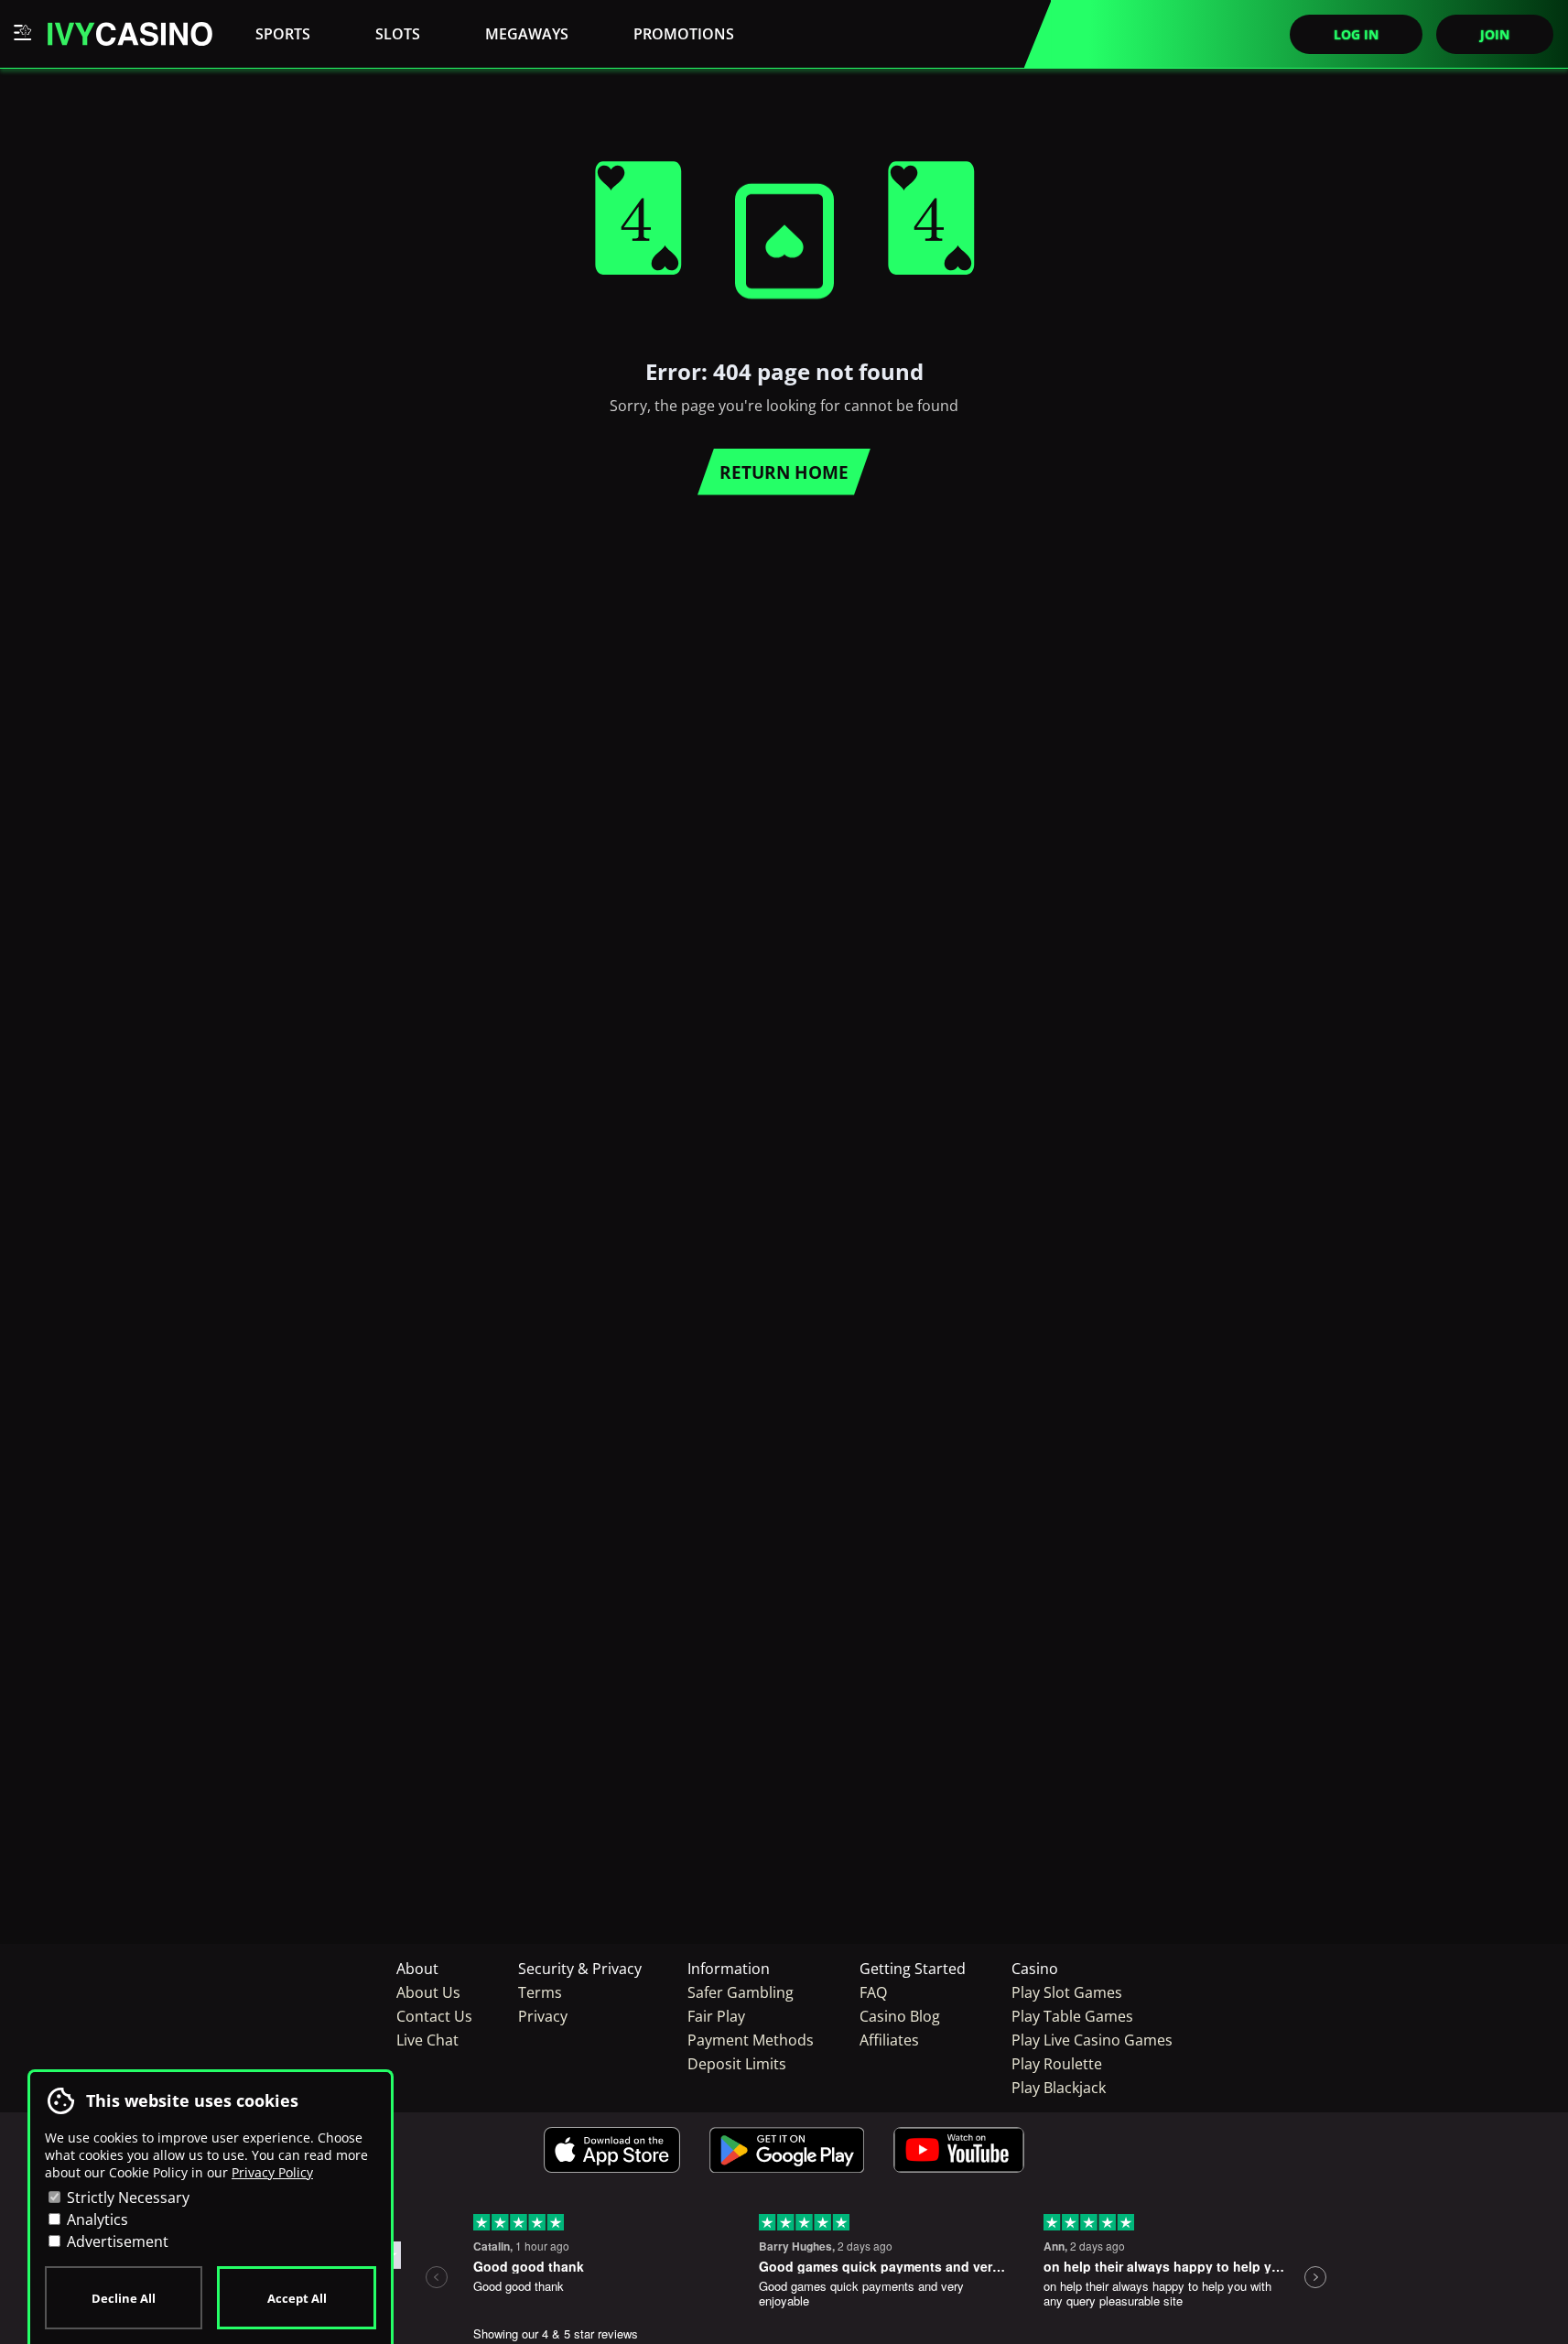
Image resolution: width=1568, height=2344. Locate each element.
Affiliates (889, 2040)
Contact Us (434, 2016)
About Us (428, 1992)
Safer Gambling (741, 1992)
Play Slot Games (1067, 1992)
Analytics (96, 2219)
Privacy (543, 2016)
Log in (1356, 34)
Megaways (527, 34)
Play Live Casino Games (1092, 2040)
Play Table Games (1072, 2016)
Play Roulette (1057, 2064)
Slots (398, 34)
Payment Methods (751, 2040)
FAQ (873, 1992)
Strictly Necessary (126, 2197)
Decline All (124, 2298)
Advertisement (116, 2241)
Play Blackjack (1059, 2088)
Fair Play (716, 2016)
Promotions (684, 34)
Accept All (297, 2298)
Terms (540, 1992)
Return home (784, 472)
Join (1495, 34)
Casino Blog (900, 2016)
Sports (283, 34)
